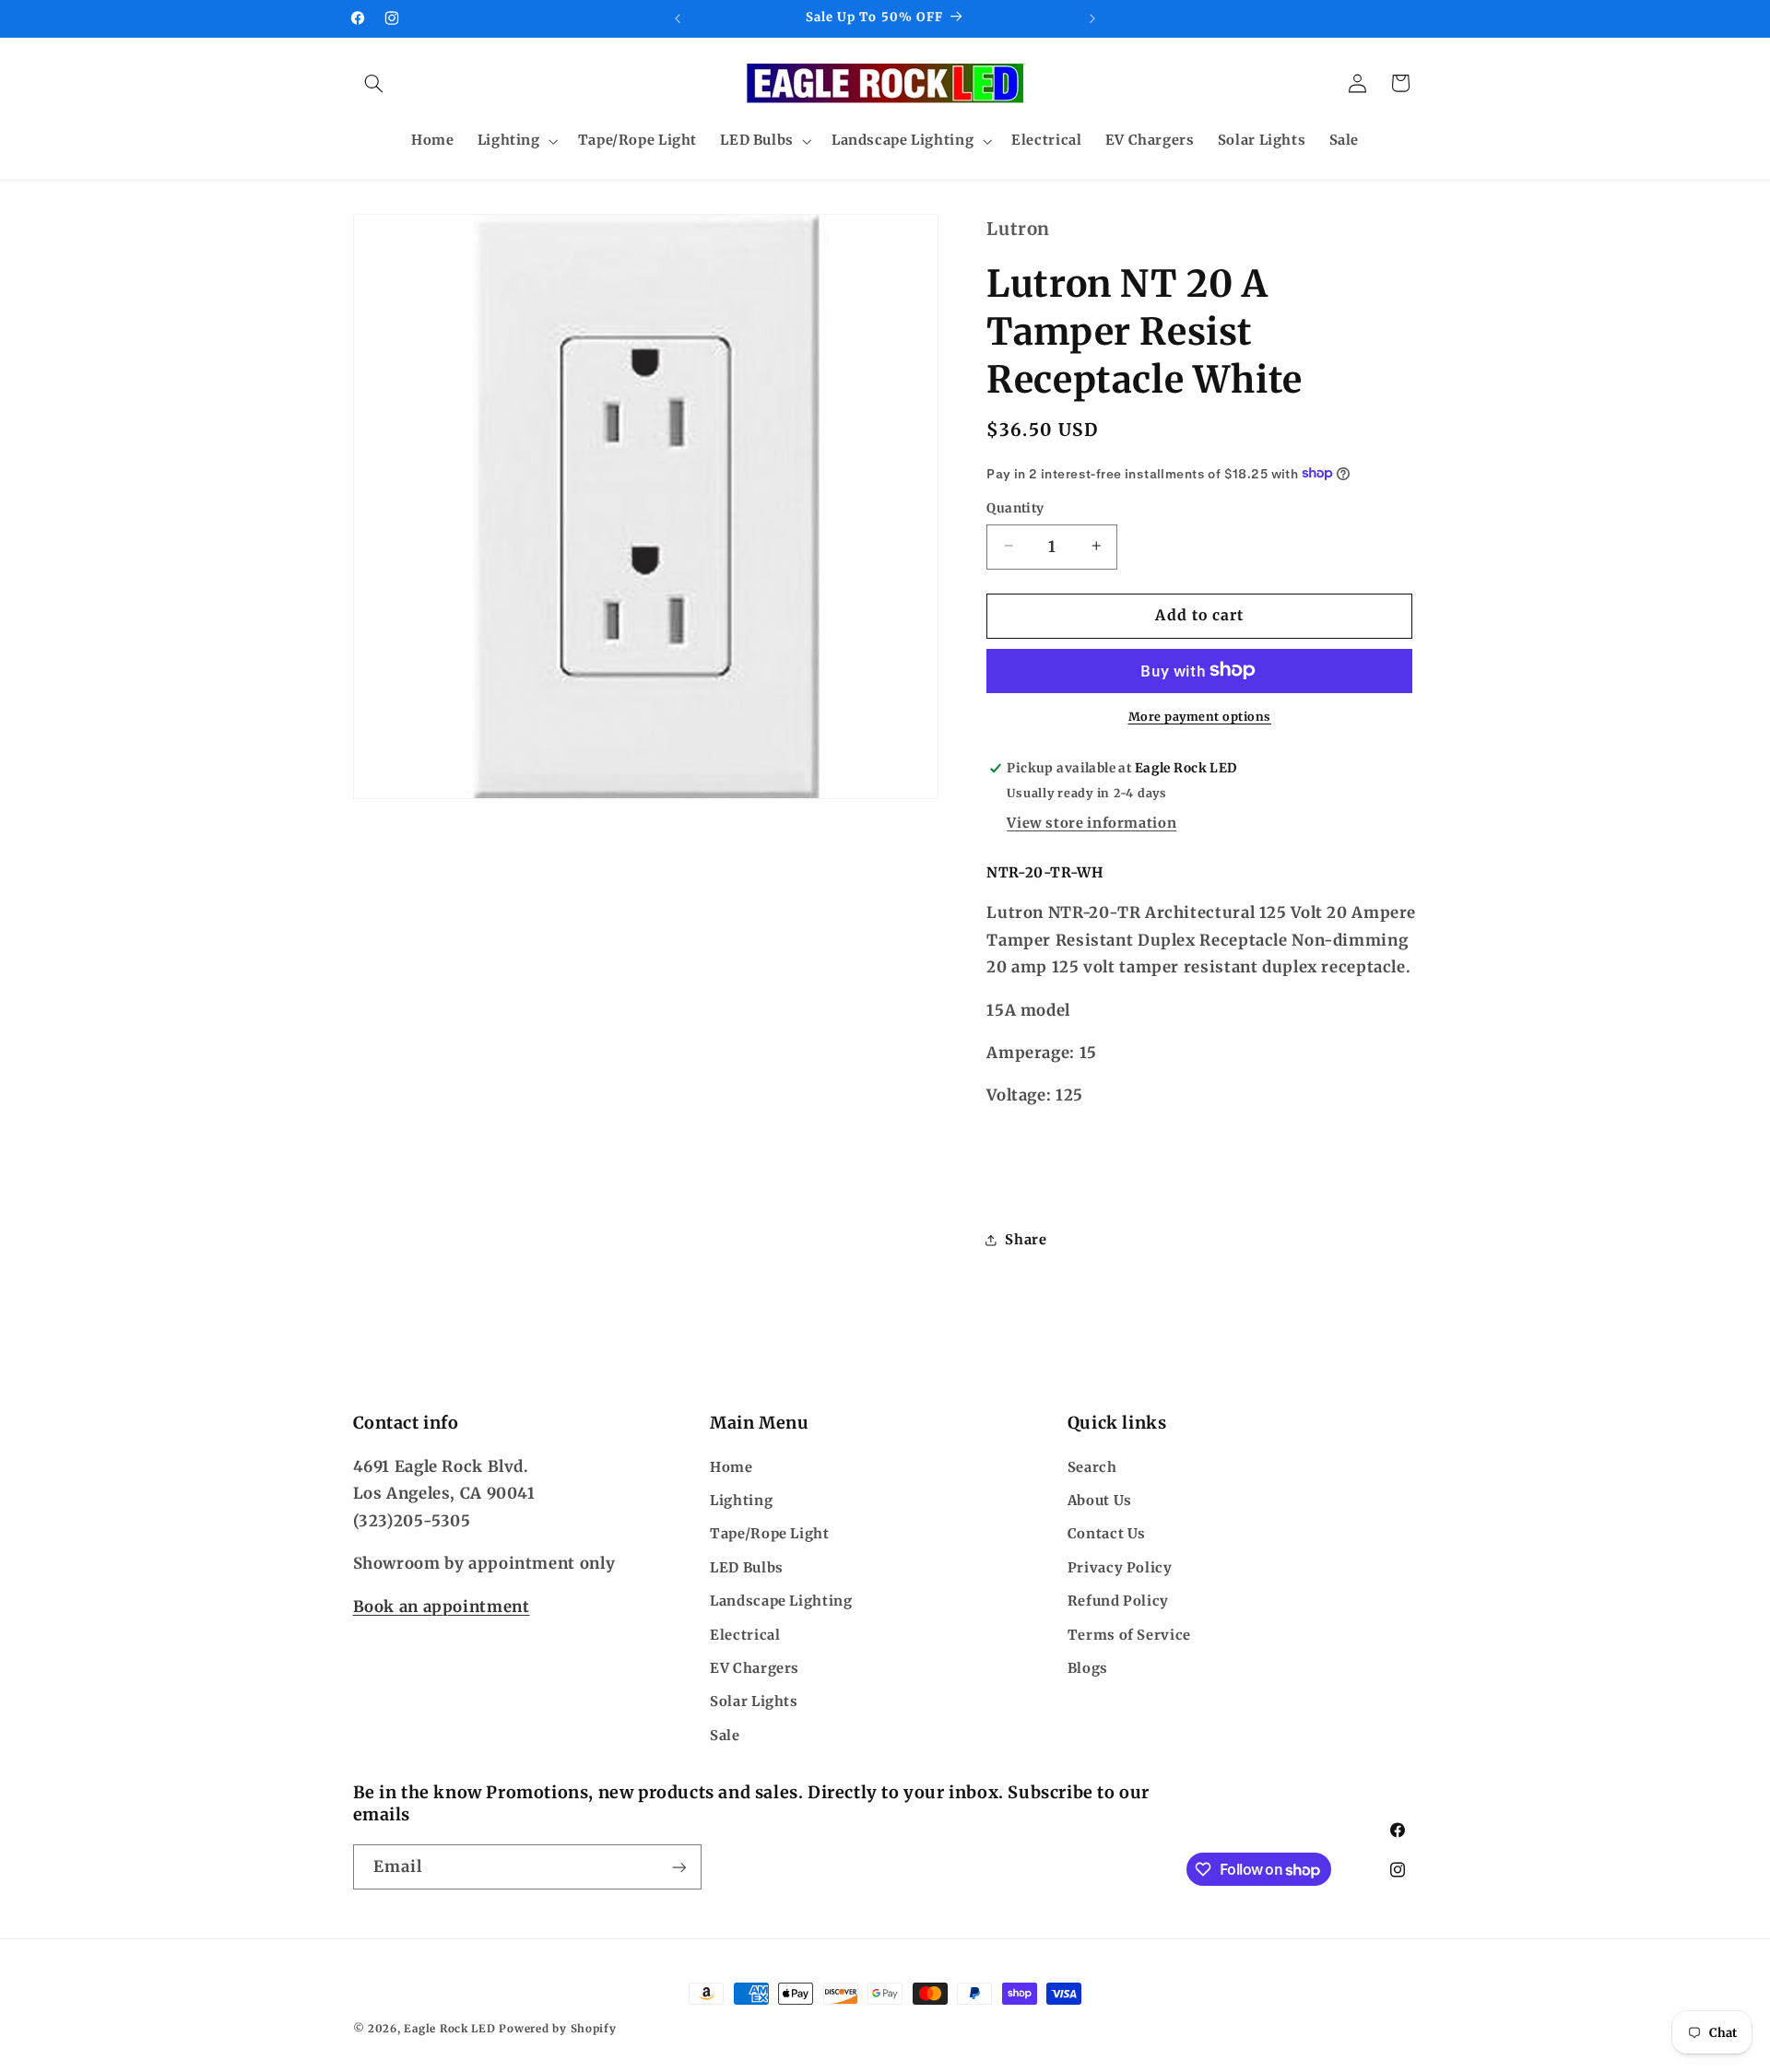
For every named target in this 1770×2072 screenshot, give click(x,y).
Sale (725, 1736)
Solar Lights (754, 1701)
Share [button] (1026, 1239)
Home (732, 1467)
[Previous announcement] (678, 18)
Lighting (741, 1501)
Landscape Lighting (781, 1601)
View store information (1091, 822)
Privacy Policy (1120, 1568)
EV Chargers (755, 1668)
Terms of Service (1129, 1635)
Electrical (745, 1635)
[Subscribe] (678, 1867)
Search (1092, 1467)
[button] (374, 83)
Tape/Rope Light (769, 1535)
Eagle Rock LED (449, 2029)
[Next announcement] (1092, 18)
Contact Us (1107, 1535)
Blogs (1088, 1668)
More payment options (1200, 716)
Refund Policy (1118, 1601)
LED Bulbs (747, 1568)
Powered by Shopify (557, 2029)
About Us (1100, 1501)
